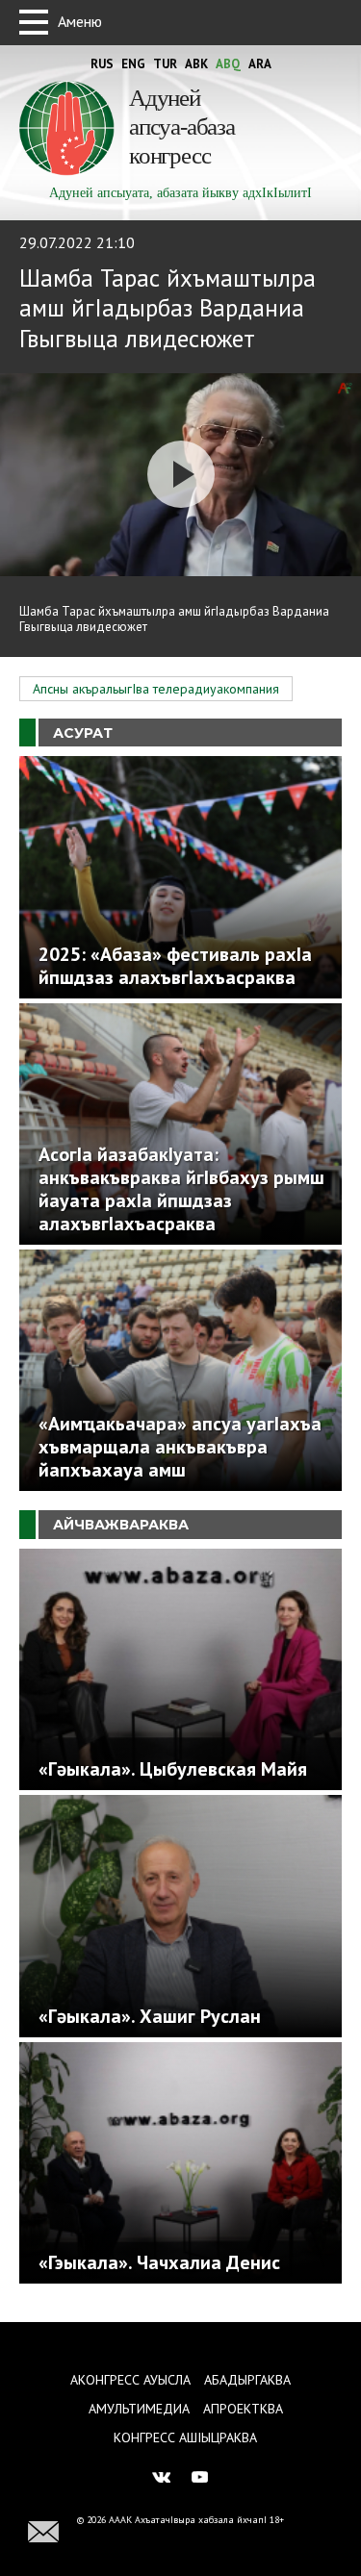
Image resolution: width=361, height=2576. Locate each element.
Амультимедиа (139, 2409)
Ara (260, 64)
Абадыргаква (247, 2380)
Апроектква (243, 2409)
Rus (102, 64)
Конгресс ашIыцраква (185, 2437)
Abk (196, 64)
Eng (133, 64)
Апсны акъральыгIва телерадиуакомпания (156, 689)
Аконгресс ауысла (130, 2380)
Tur (165, 64)
